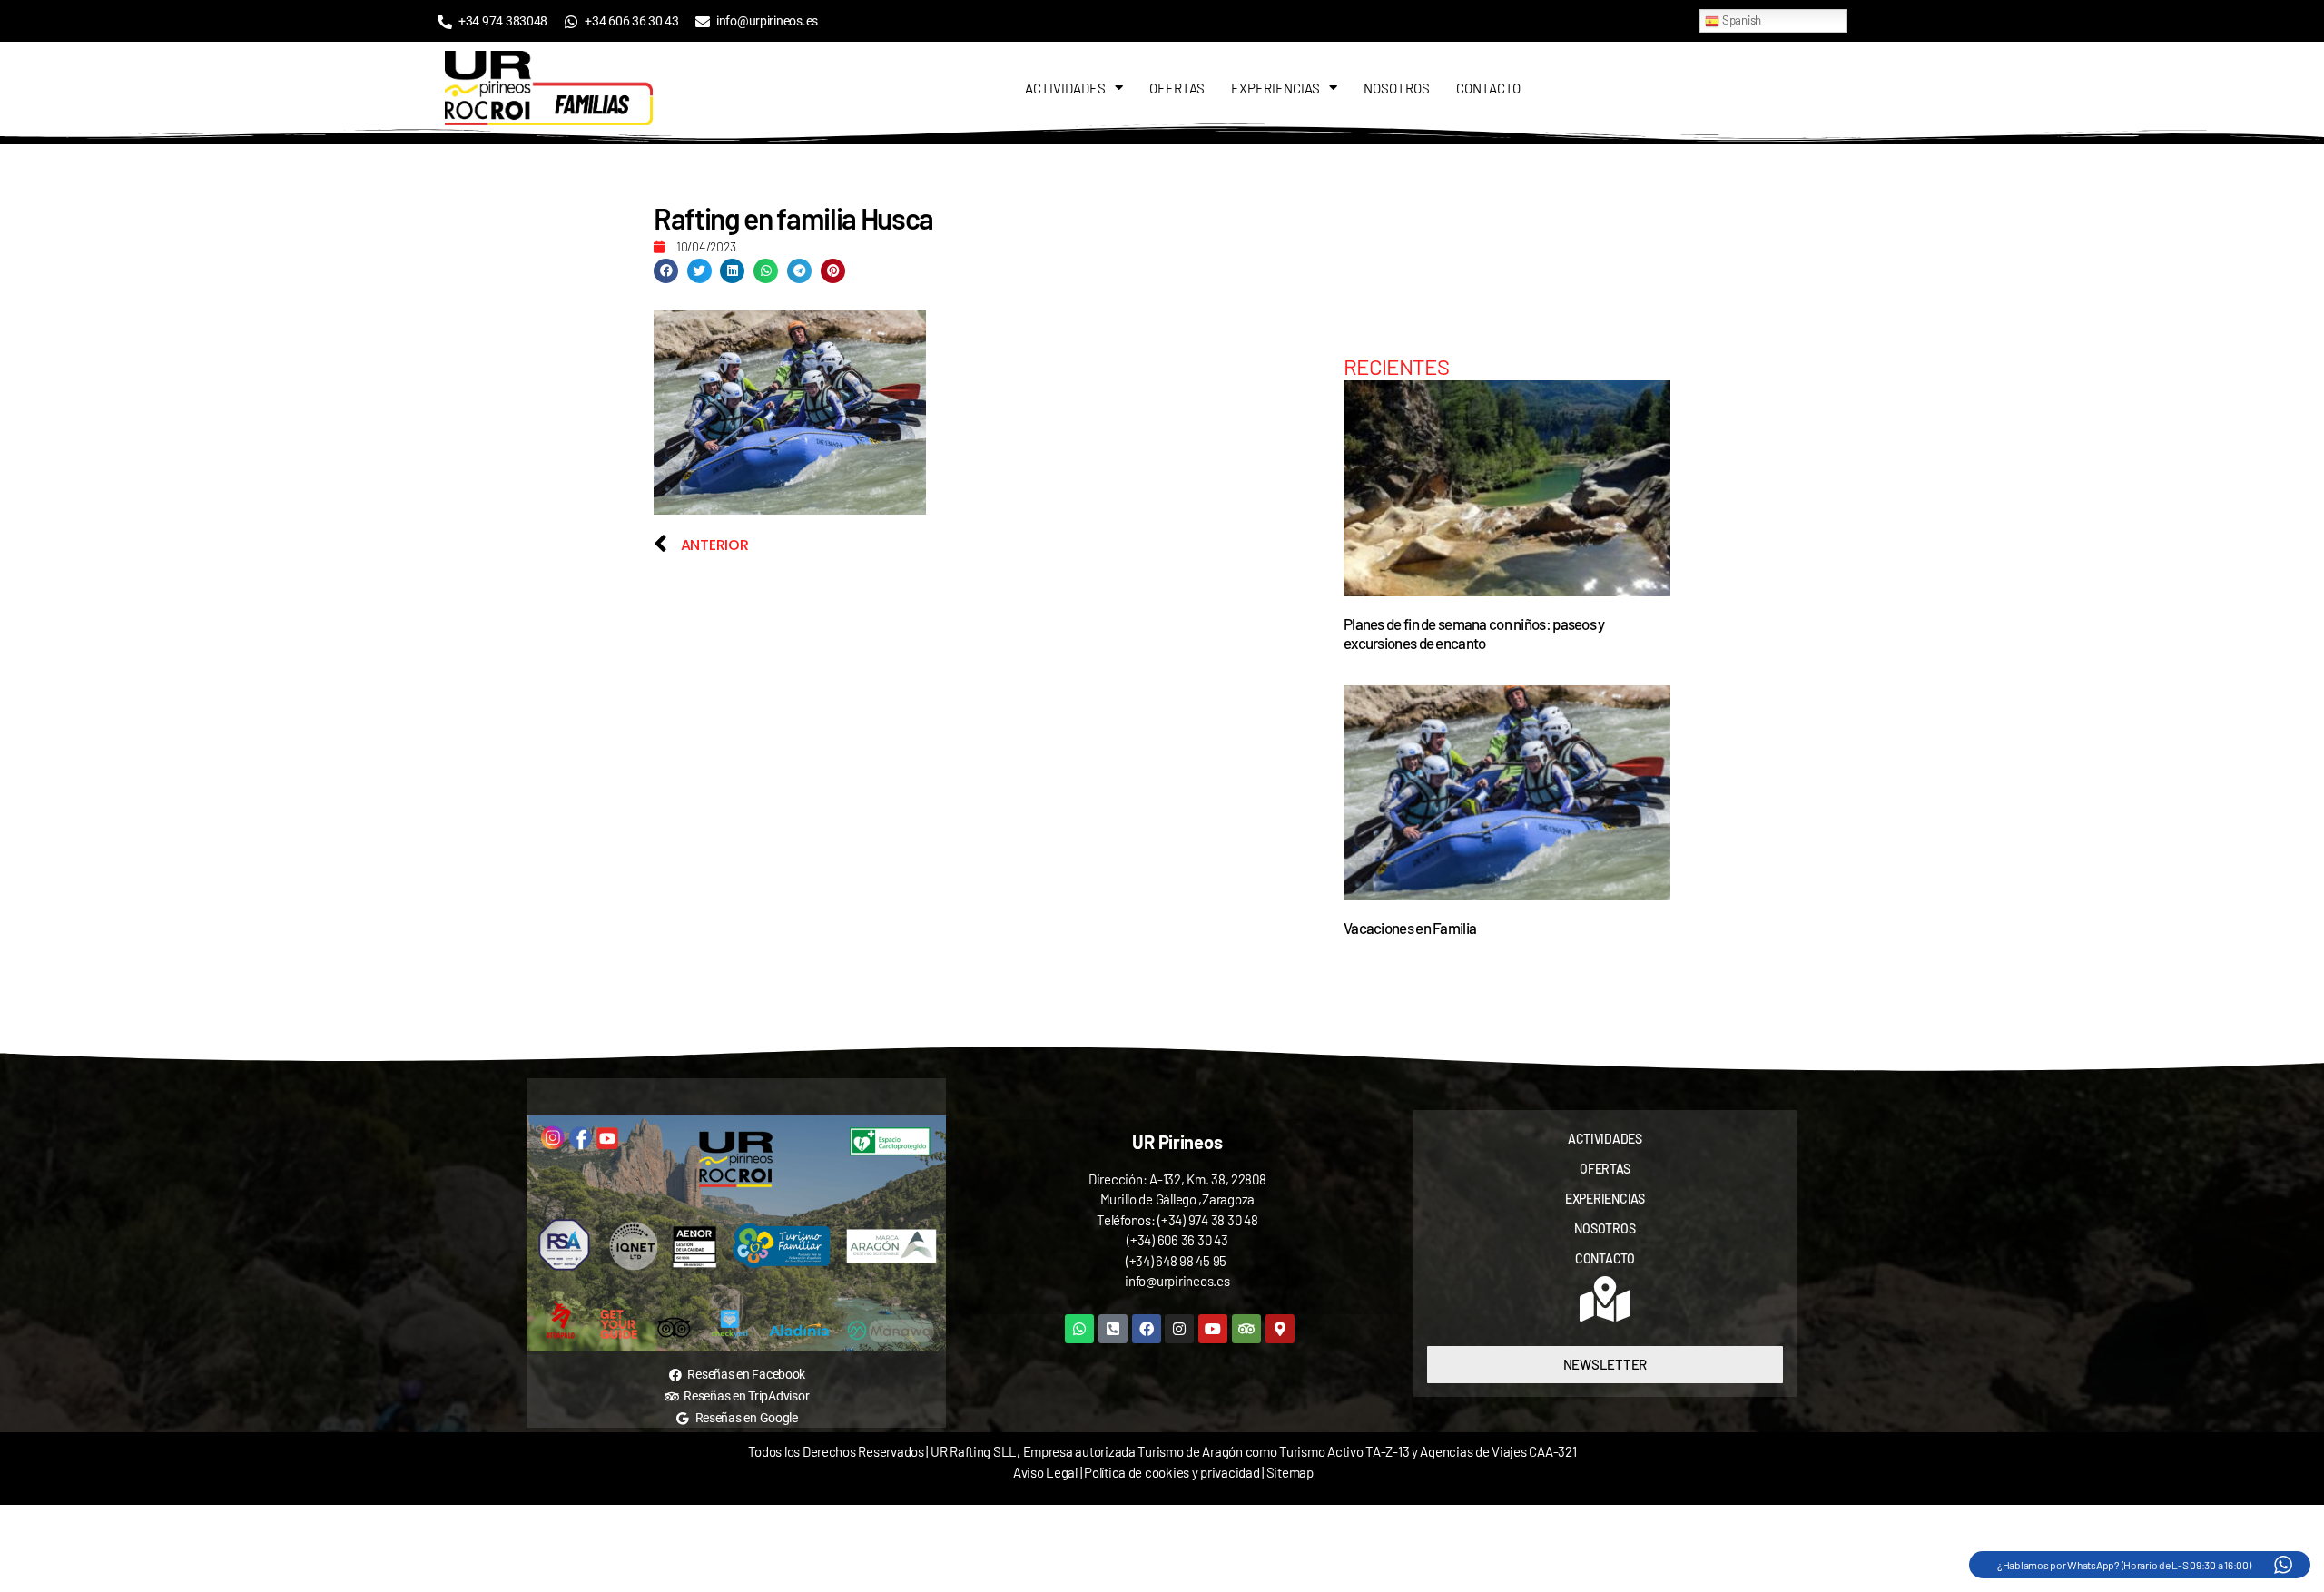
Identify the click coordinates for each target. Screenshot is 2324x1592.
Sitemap (1290, 1472)
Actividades (1065, 88)
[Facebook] (1147, 1329)
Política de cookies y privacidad (1173, 1472)
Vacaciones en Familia (1410, 928)
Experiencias (1275, 88)
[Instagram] (1179, 1329)
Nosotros (1397, 88)
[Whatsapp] (1079, 1329)
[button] (666, 271)
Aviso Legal (1045, 1472)
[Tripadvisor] (1246, 1329)
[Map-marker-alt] (1280, 1329)
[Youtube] (1213, 1329)
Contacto (1488, 88)
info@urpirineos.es (1177, 1281)
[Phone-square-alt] (1113, 1329)
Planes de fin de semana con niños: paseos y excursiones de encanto (1474, 633)
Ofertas (1177, 88)
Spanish (1740, 20)
